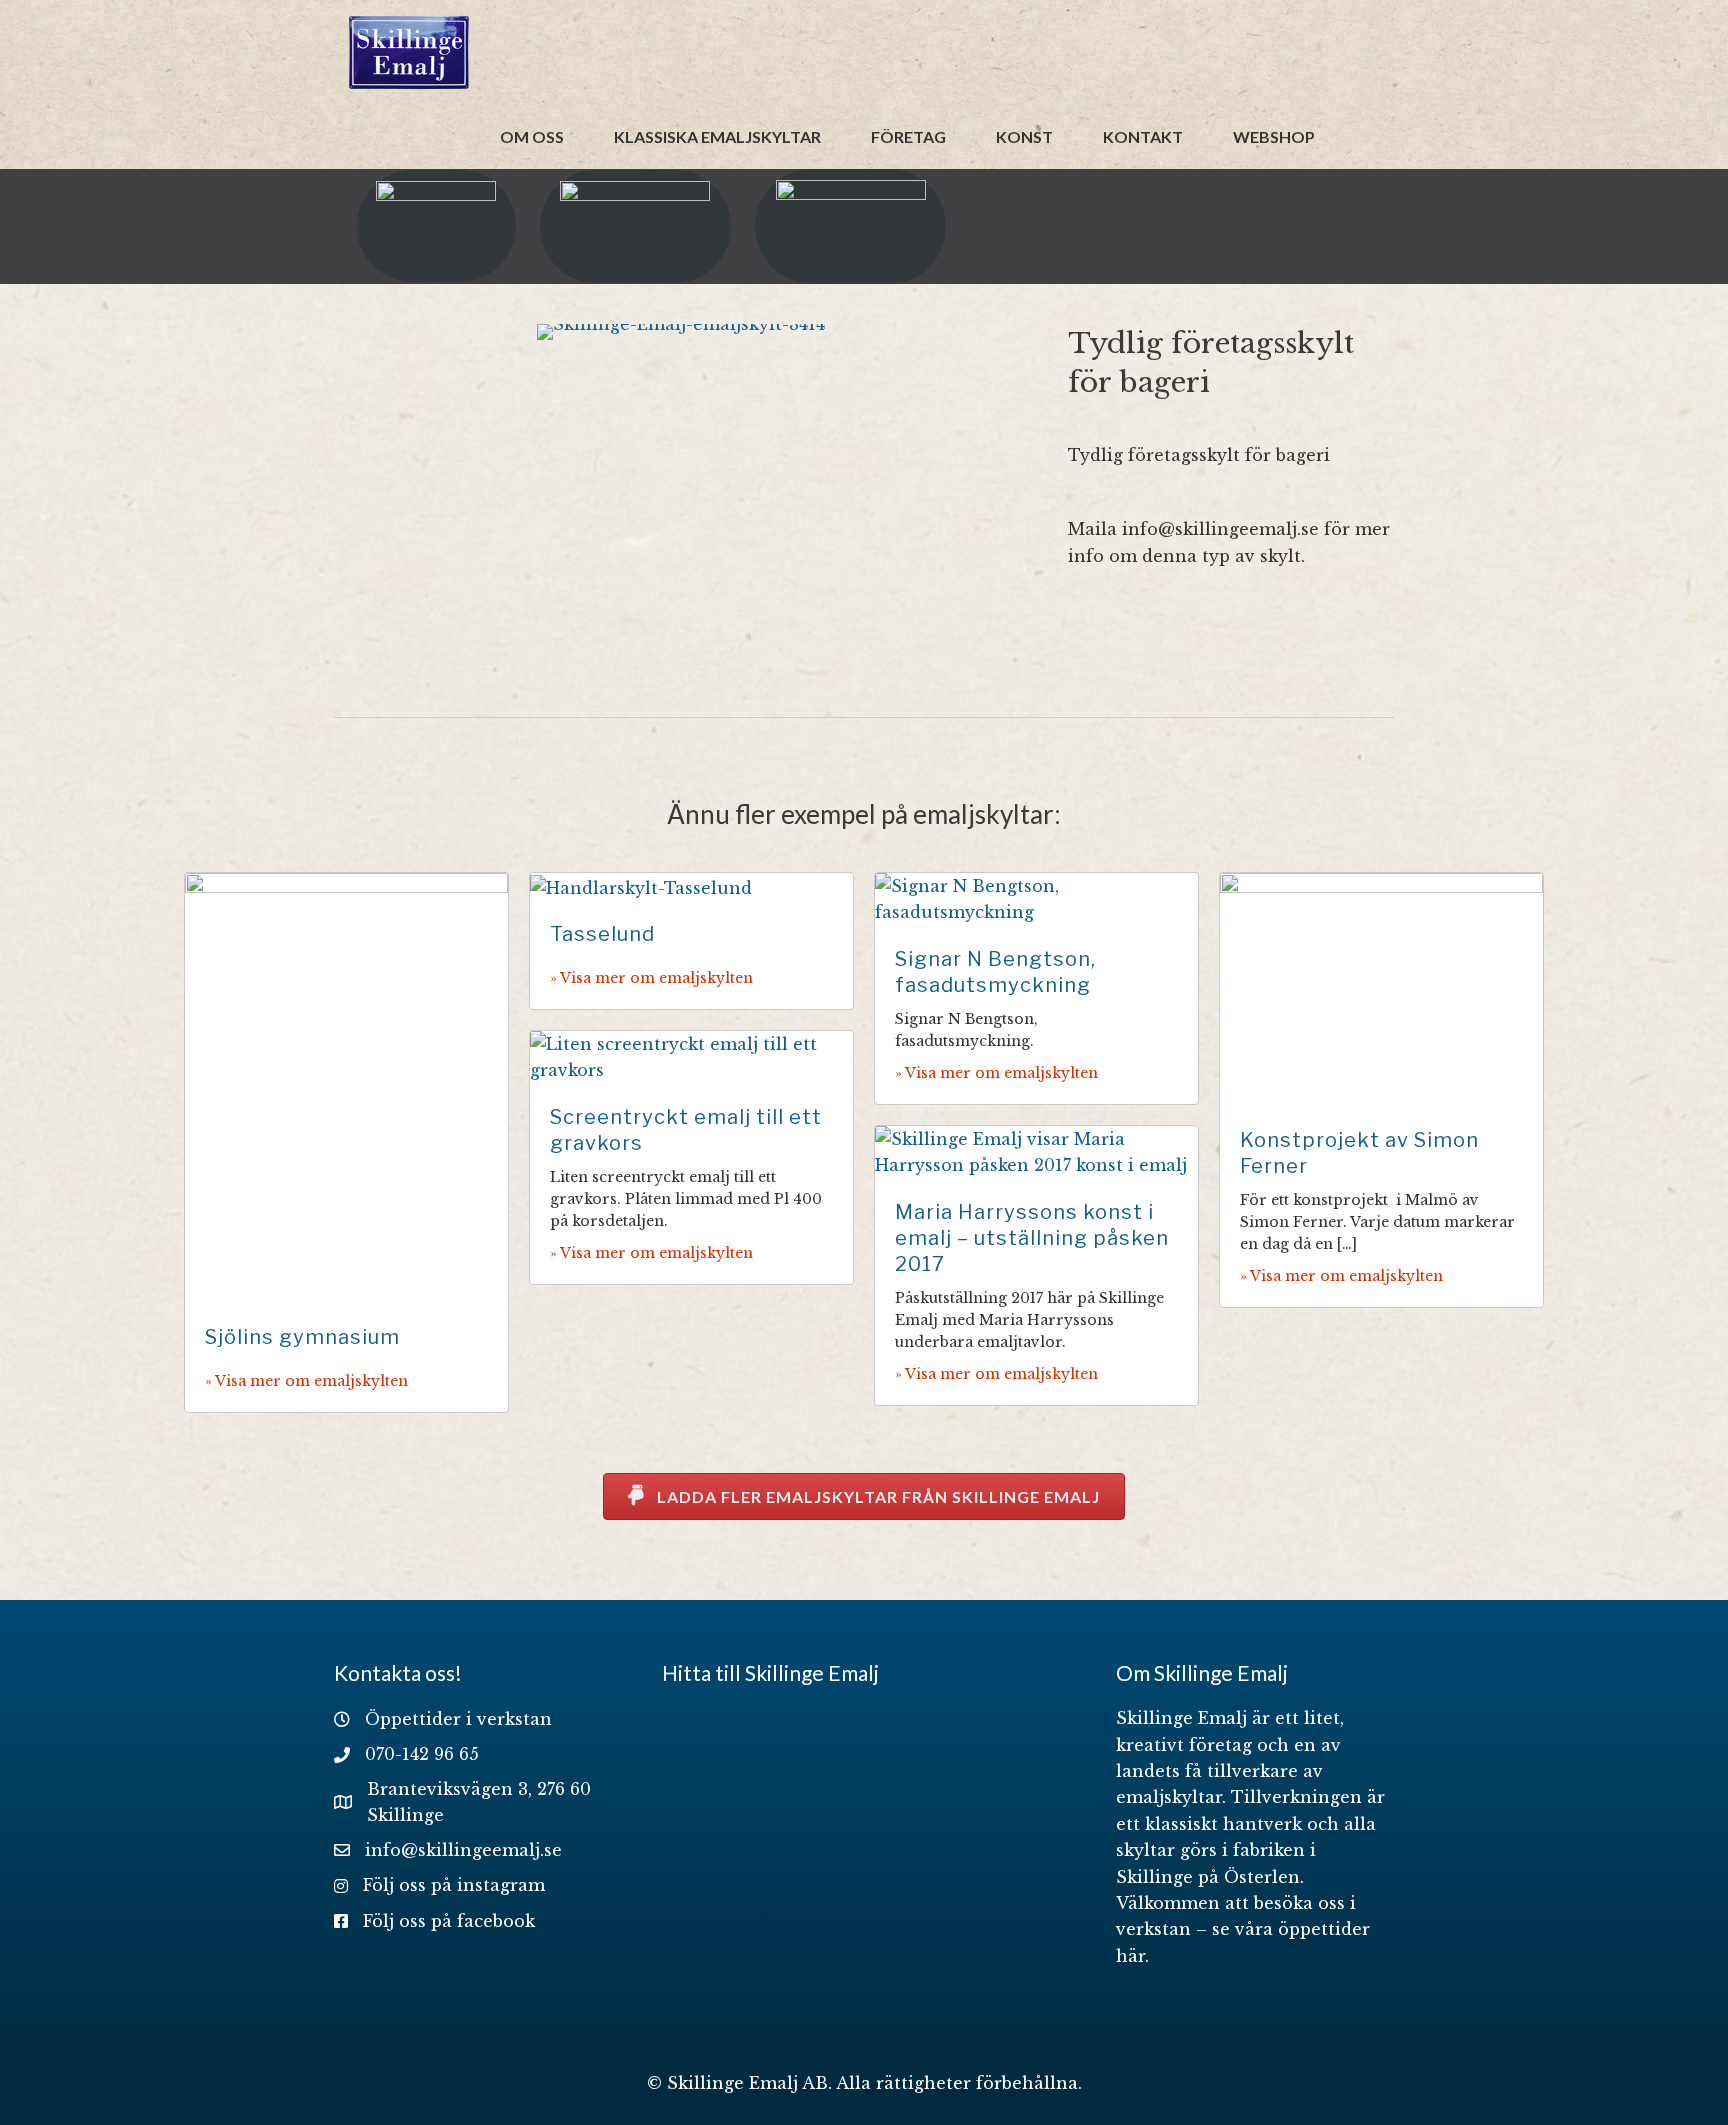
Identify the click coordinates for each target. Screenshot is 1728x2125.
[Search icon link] (1355, 136)
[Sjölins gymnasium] (346, 1087)
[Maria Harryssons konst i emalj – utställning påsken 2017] (1036, 1151)
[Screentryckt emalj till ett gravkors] (691, 1056)
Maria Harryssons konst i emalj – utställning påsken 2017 (1032, 1238)
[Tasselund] (641, 886)
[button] (864, 1496)
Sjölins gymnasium (302, 1337)
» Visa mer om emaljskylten (306, 1381)
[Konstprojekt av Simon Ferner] (1381, 988)
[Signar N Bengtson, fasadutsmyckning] (1036, 898)
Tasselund (602, 934)
